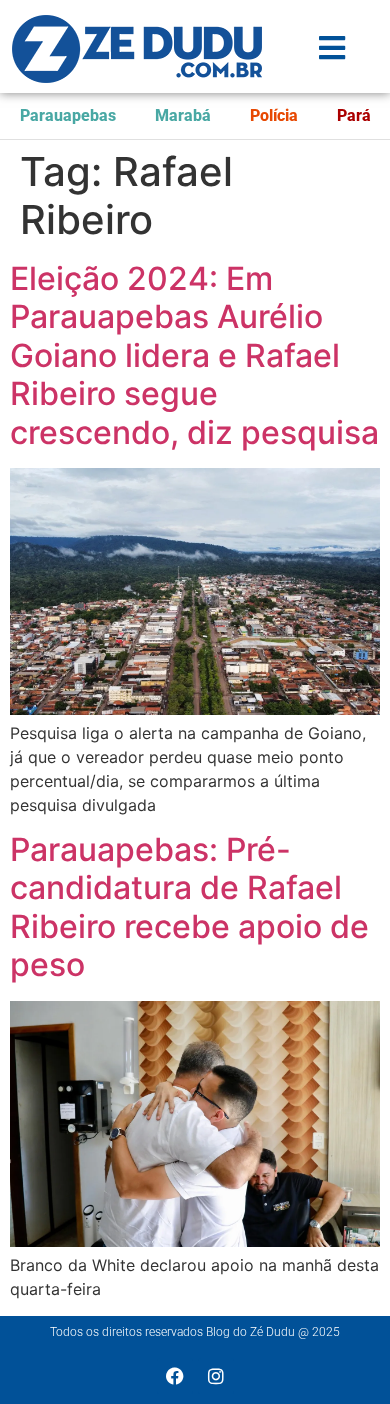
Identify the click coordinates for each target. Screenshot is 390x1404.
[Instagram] (216, 1376)
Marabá (183, 115)
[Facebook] (175, 1376)
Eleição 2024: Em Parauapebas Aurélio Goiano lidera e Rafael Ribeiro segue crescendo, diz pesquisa (194, 355)
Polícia (274, 115)
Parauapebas (68, 115)
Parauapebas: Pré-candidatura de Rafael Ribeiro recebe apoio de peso (189, 907)
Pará (354, 115)
